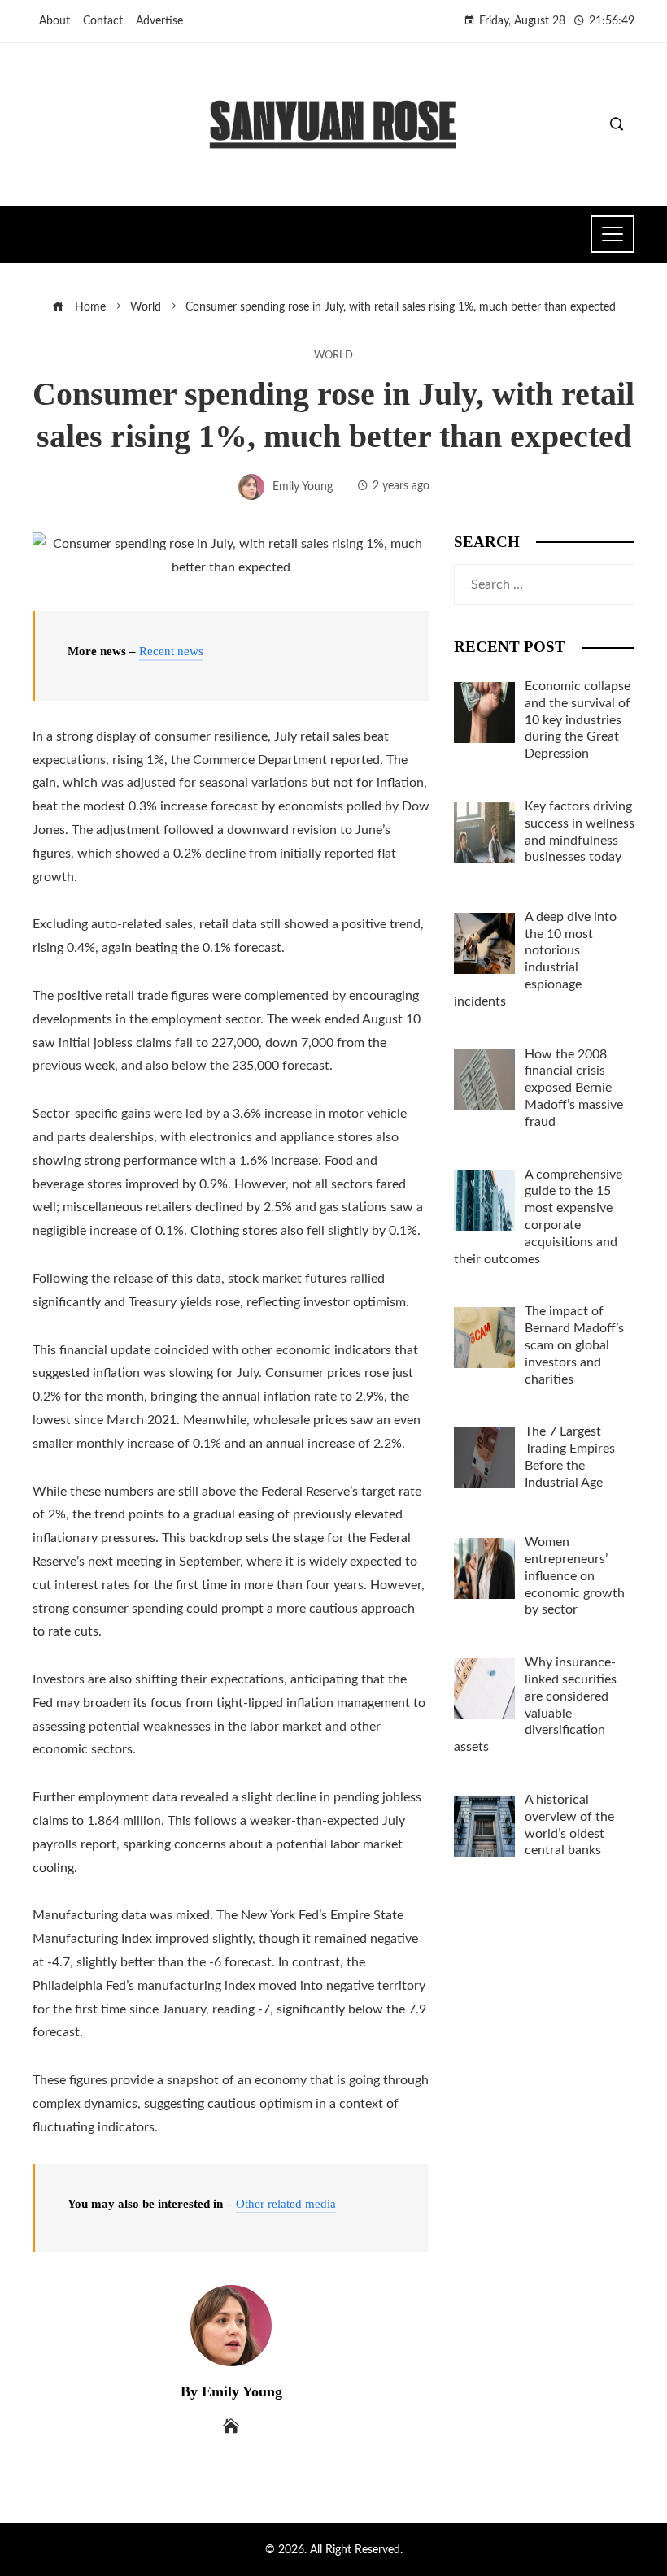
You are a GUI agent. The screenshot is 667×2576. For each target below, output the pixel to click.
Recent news (171, 651)
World (333, 355)
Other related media (286, 2204)
